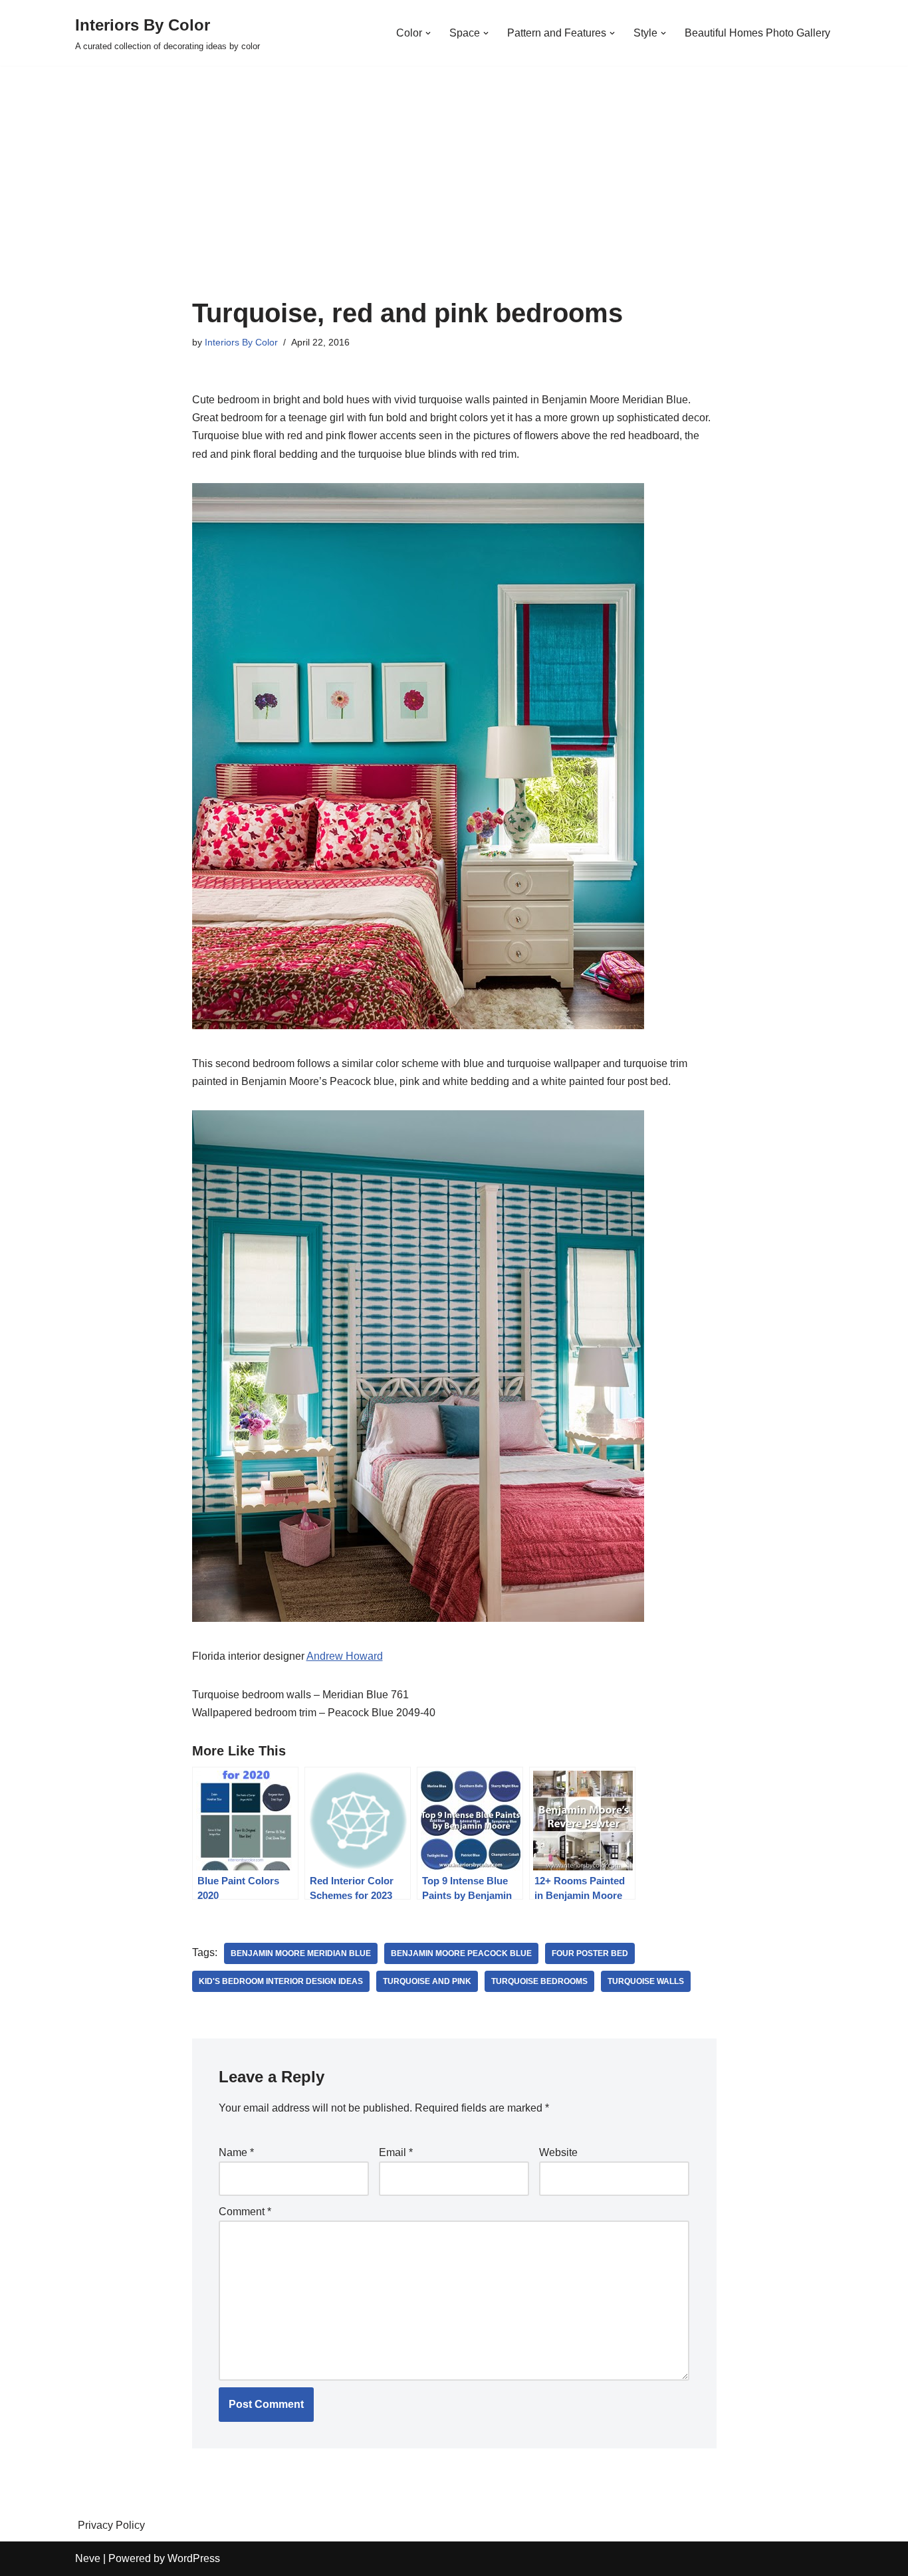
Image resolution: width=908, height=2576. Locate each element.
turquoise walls (646, 1981)
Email (396, 2152)
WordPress (194, 2558)
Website (558, 2152)
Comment (245, 2212)
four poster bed (590, 1953)
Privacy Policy (111, 2525)
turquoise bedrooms (539, 1981)
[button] (428, 33)
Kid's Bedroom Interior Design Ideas (281, 1981)
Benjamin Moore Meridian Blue (301, 1953)
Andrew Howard (345, 1656)
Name (236, 2152)
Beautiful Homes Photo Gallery (757, 33)
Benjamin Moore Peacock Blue (461, 1953)
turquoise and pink (427, 1981)
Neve (88, 2558)
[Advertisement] (454, 199)
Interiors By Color (241, 342)
